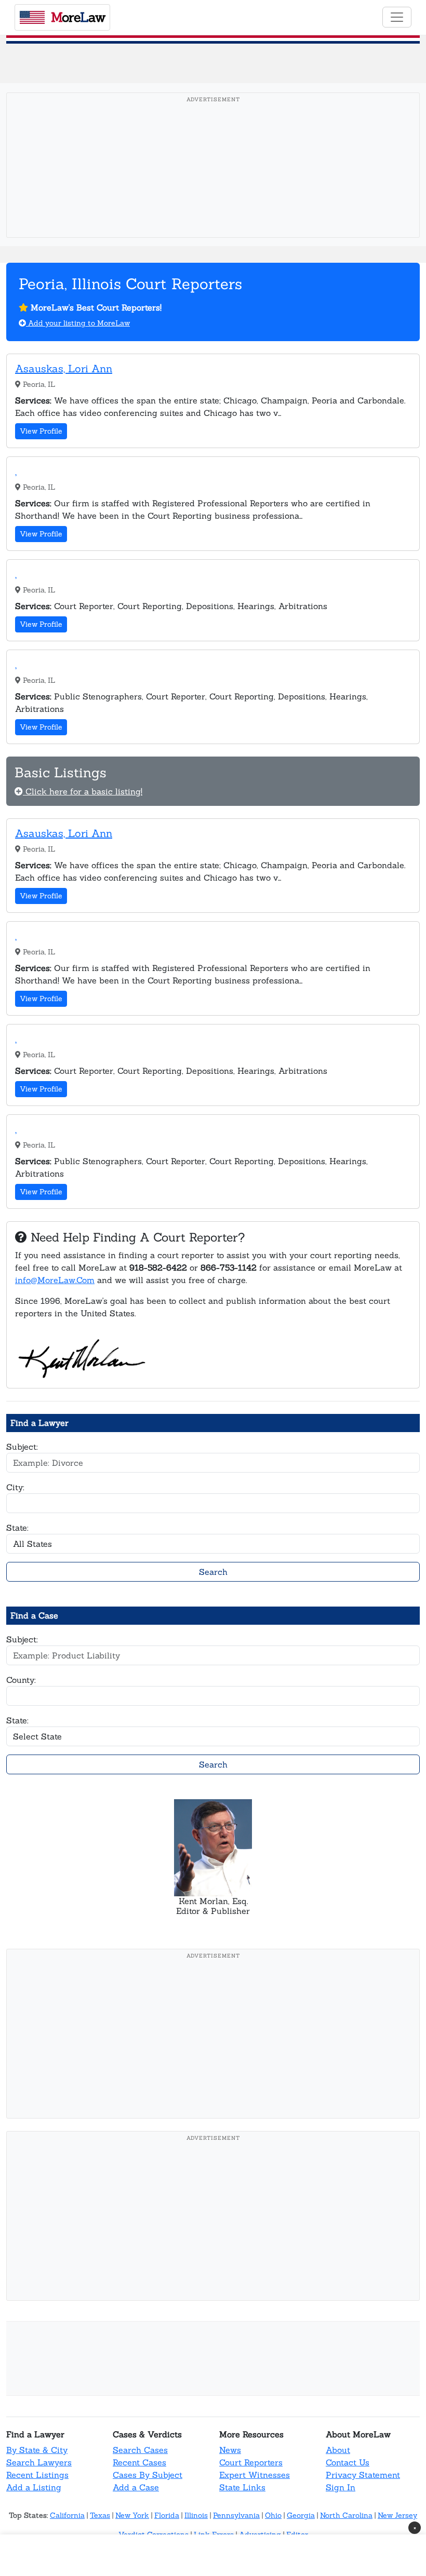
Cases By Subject (148, 2475)
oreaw (78, 17)
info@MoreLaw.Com (55, 1280)
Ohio (273, 2515)
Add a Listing (34, 2487)
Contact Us (348, 2462)
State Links (242, 2487)
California (67, 2515)
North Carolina (346, 2515)
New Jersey (397, 2515)
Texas (100, 2515)
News (230, 2450)
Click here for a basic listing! (83, 791)
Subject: (22, 1447)
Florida (167, 2515)
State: (17, 1528)
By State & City (37, 2450)
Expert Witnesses (255, 2475)
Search (213, 1572)
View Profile (41, 431)
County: (21, 1680)
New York (132, 2515)
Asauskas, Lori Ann (64, 368)
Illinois (196, 2515)
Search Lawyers (39, 2462)
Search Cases (140, 2450)
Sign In (341, 2487)
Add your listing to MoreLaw (78, 323)
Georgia (301, 2515)
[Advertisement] (216, 181)
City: (15, 1487)
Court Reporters (251, 2462)
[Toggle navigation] (397, 17)
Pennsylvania (236, 2515)
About (338, 2450)
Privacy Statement (363, 2475)
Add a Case (136, 2487)
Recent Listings (37, 2475)
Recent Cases (139, 2462)
